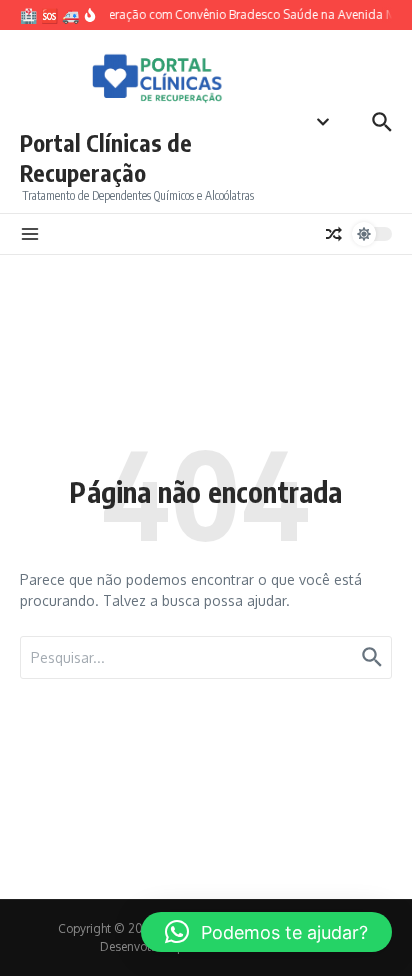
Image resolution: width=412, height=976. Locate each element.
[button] (266, 932)
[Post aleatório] (334, 234)
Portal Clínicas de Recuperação (106, 157)
